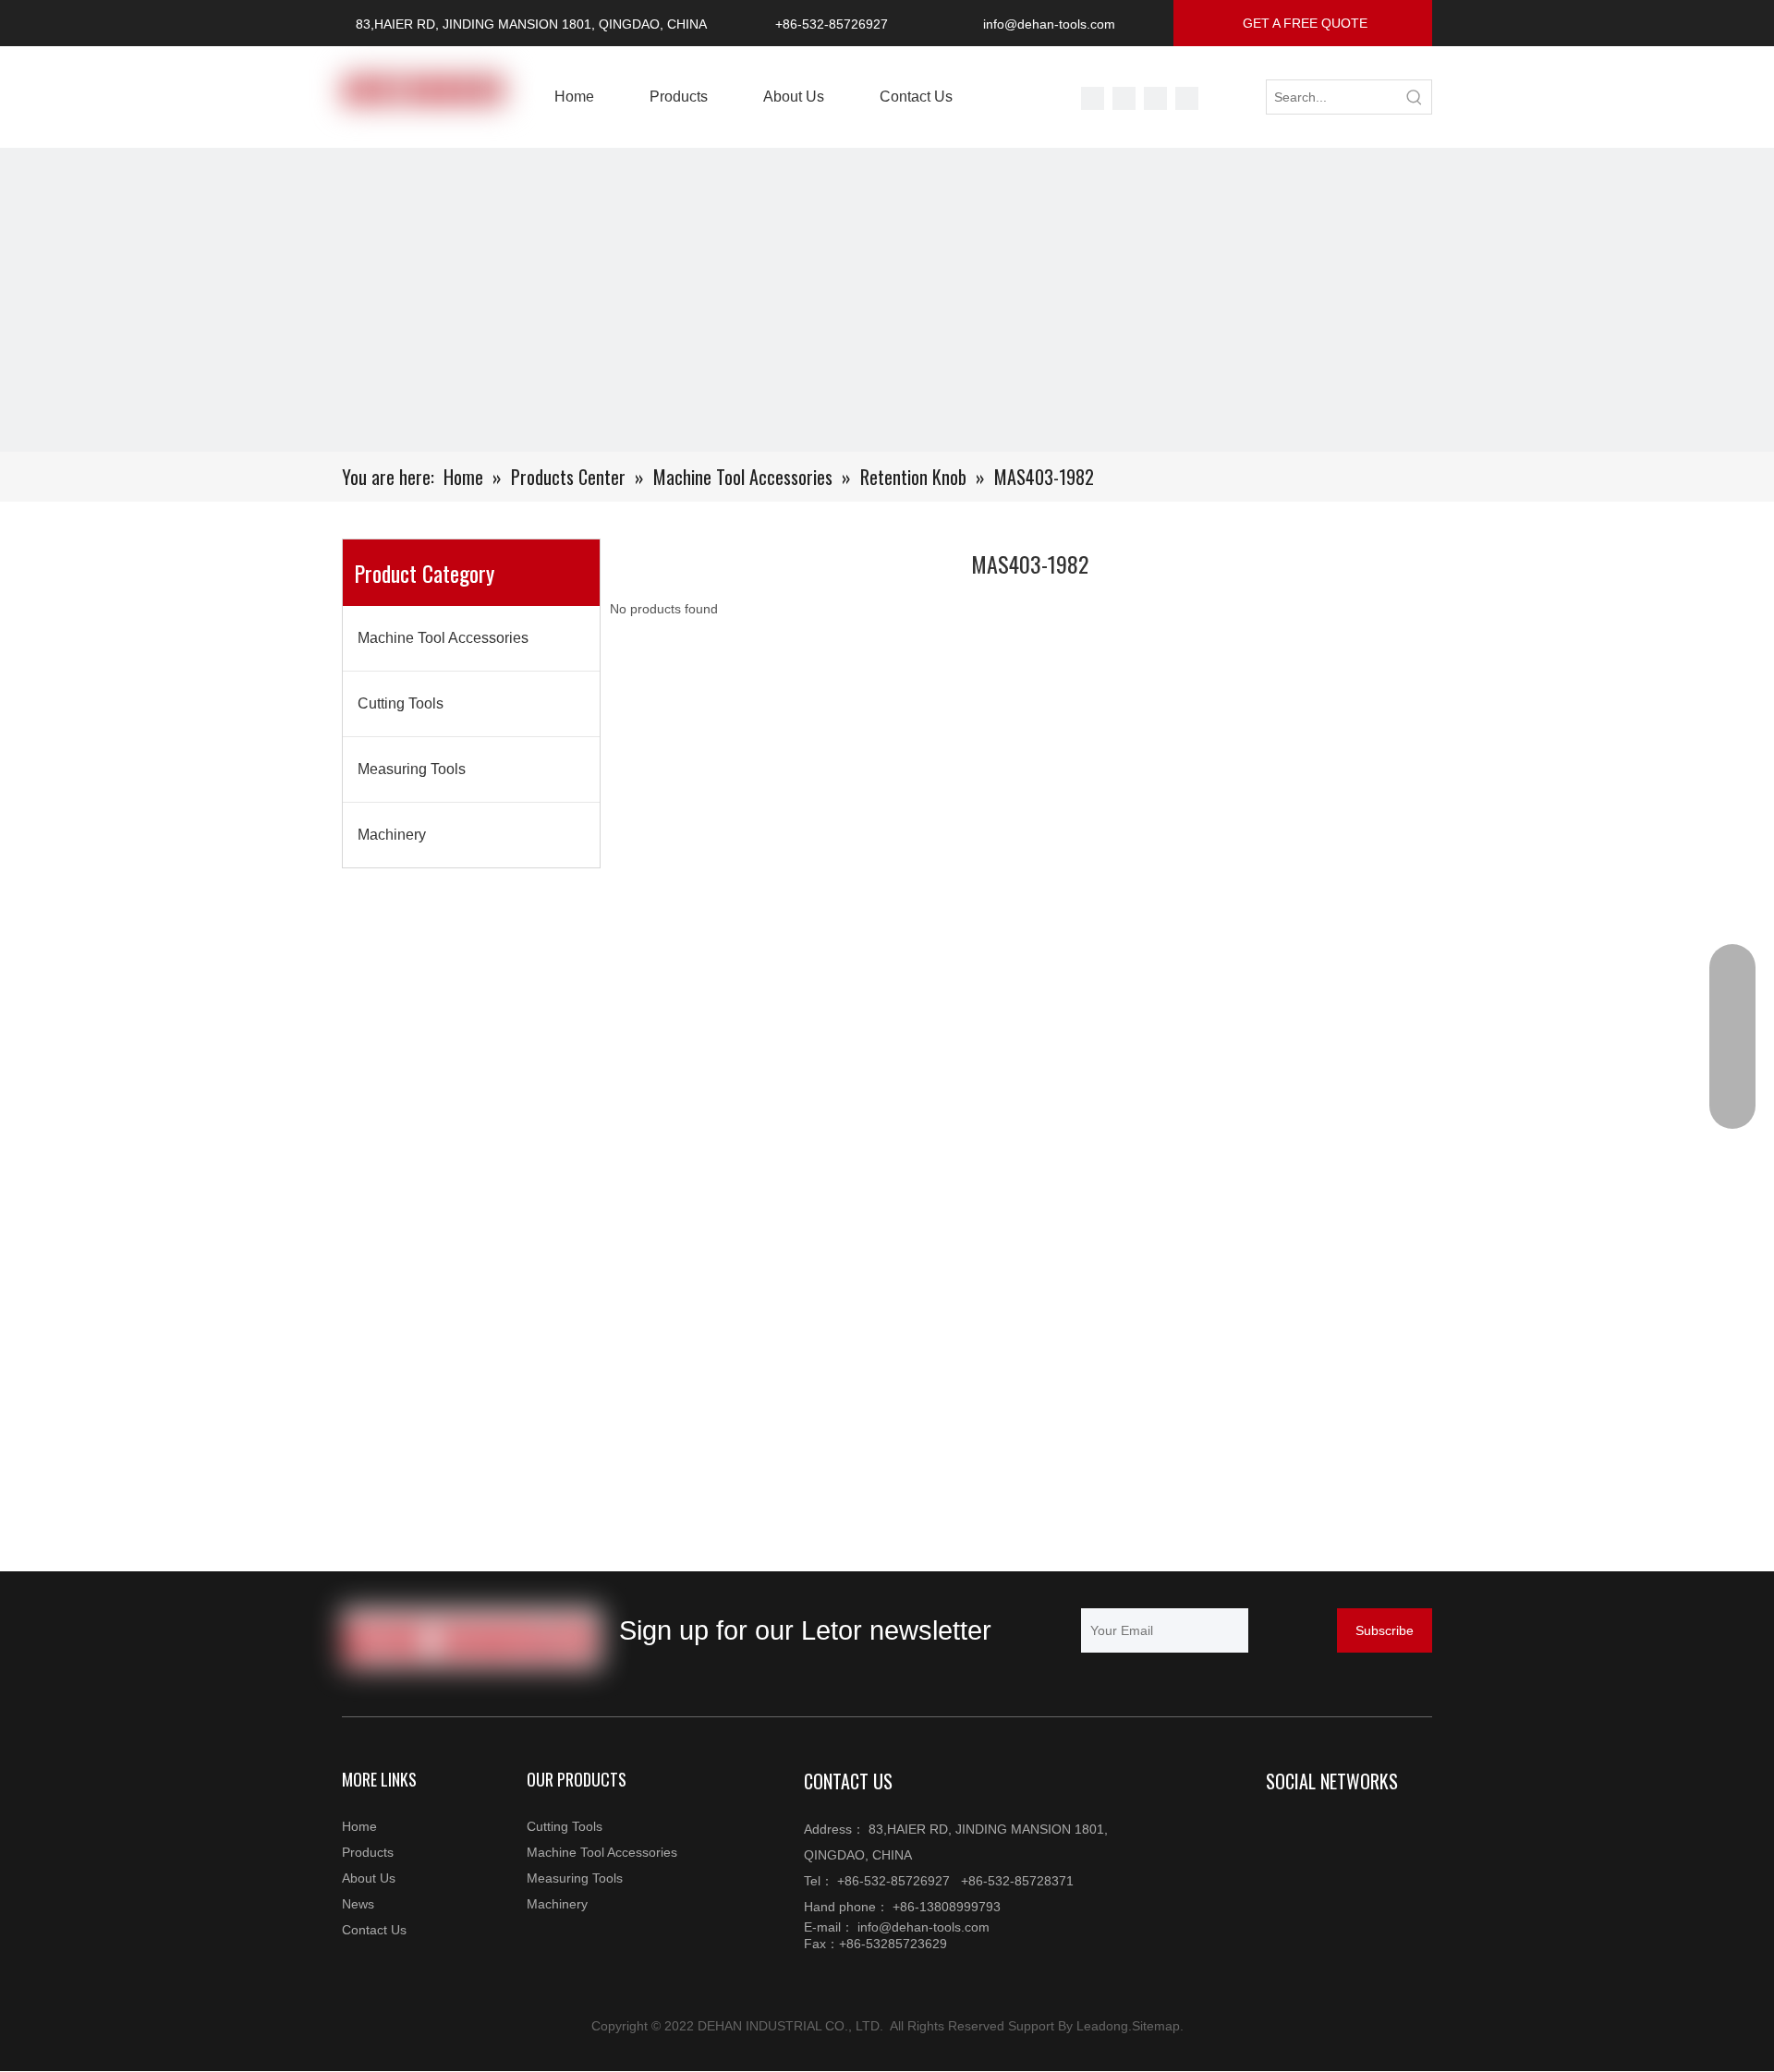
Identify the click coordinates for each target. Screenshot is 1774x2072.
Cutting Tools (401, 703)
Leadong (1102, 2026)
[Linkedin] (1318, 1831)
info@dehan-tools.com (1049, 24)
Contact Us (374, 1930)
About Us (369, 1878)
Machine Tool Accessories (443, 638)
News (358, 1904)
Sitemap (1156, 2026)
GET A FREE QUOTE (1303, 23)
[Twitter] (1093, 98)
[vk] (1124, 98)
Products (368, 1852)
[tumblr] (1155, 98)
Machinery (392, 835)
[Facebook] (1187, 98)
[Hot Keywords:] (1415, 97)
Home (359, 1826)
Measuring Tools (412, 769)
